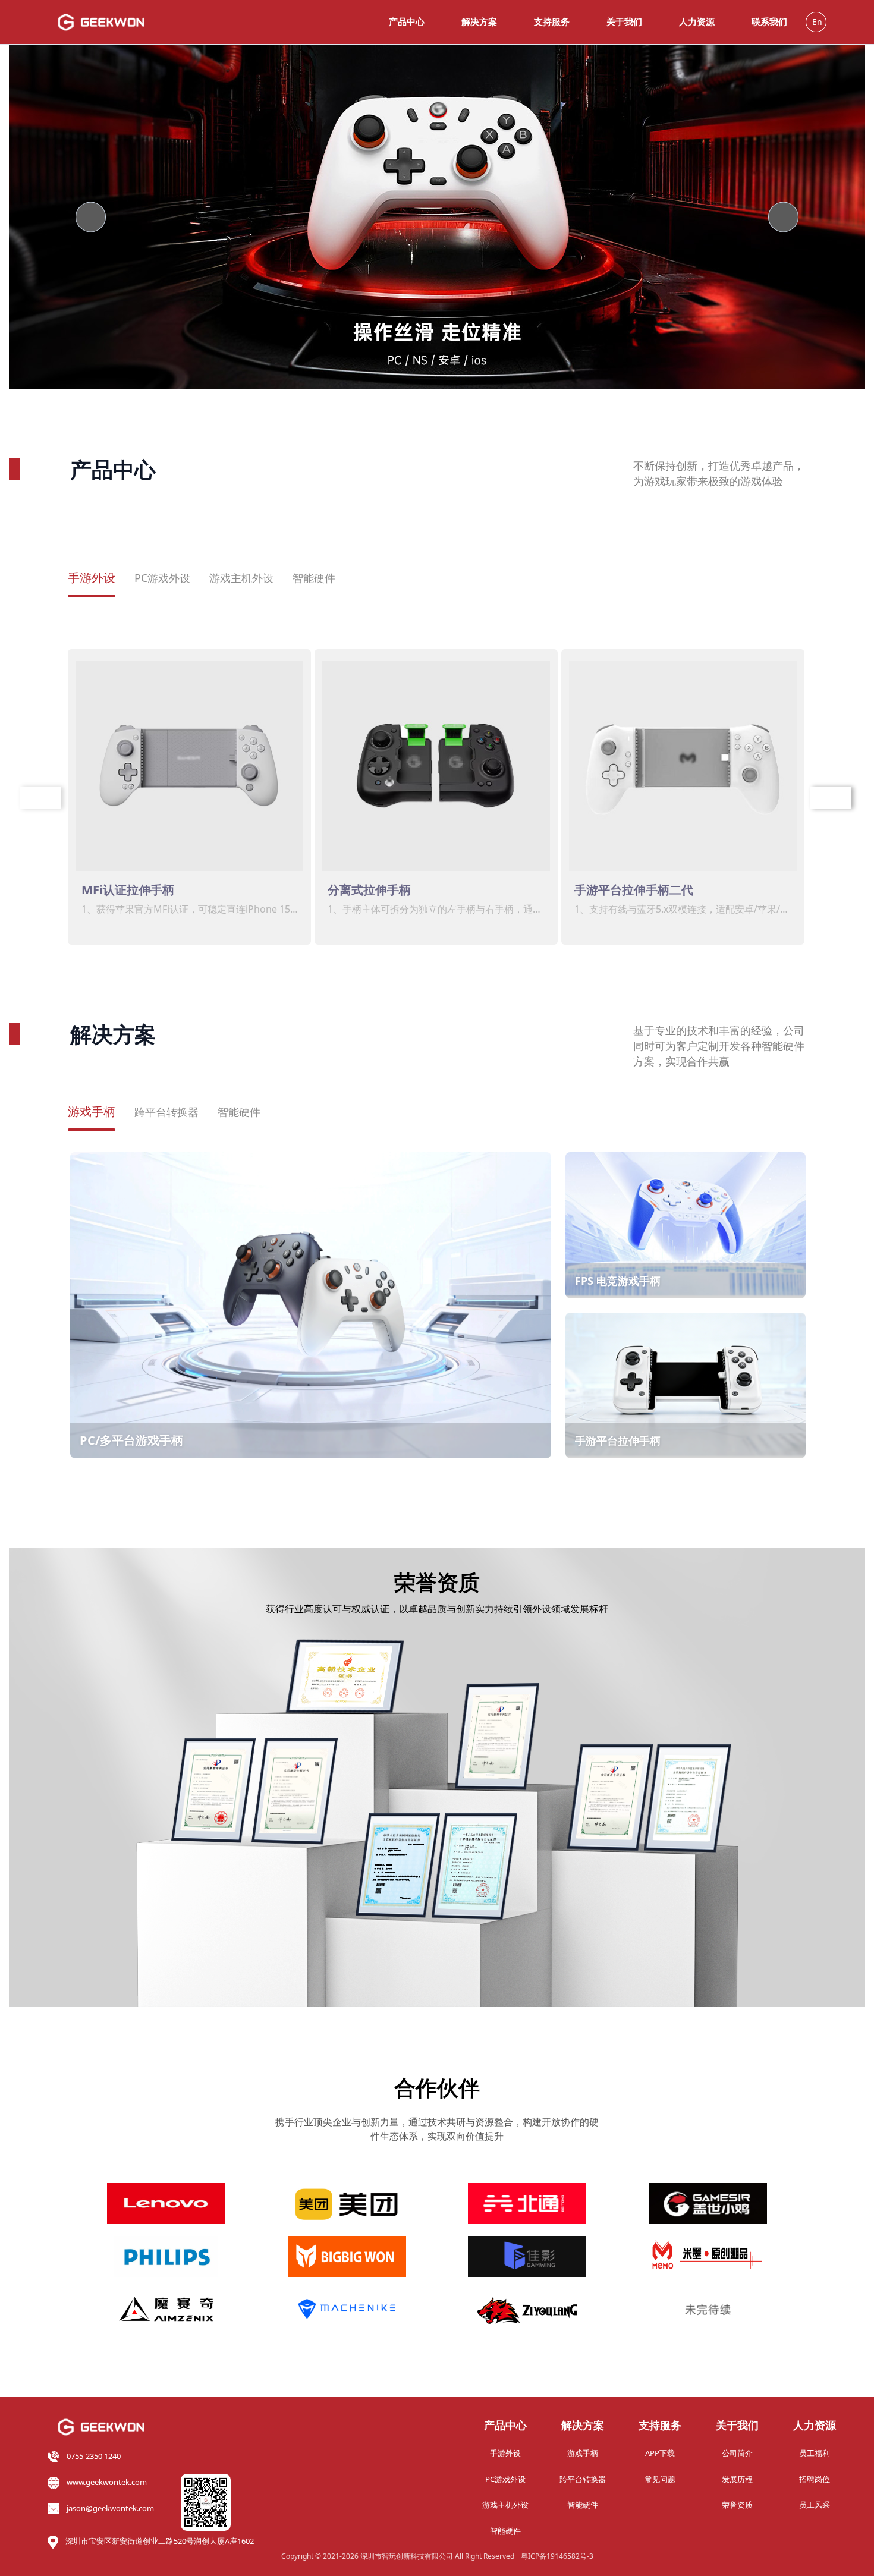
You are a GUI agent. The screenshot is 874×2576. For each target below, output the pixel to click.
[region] (437, 217)
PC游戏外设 (162, 578)
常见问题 (660, 2479)
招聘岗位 (815, 2479)
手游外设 (92, 578)
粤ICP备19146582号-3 (557, 2556)
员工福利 (815, 2453)
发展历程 (737, 2479)
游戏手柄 (92, 1111)
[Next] (783, 217)
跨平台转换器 (166, 1112)
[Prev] (91, 217)
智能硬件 (314, 578)
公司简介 (737, 2453)
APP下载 (660, 2453)
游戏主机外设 (241, 578)
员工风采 (815, 2505)
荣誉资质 (737, 2505)
